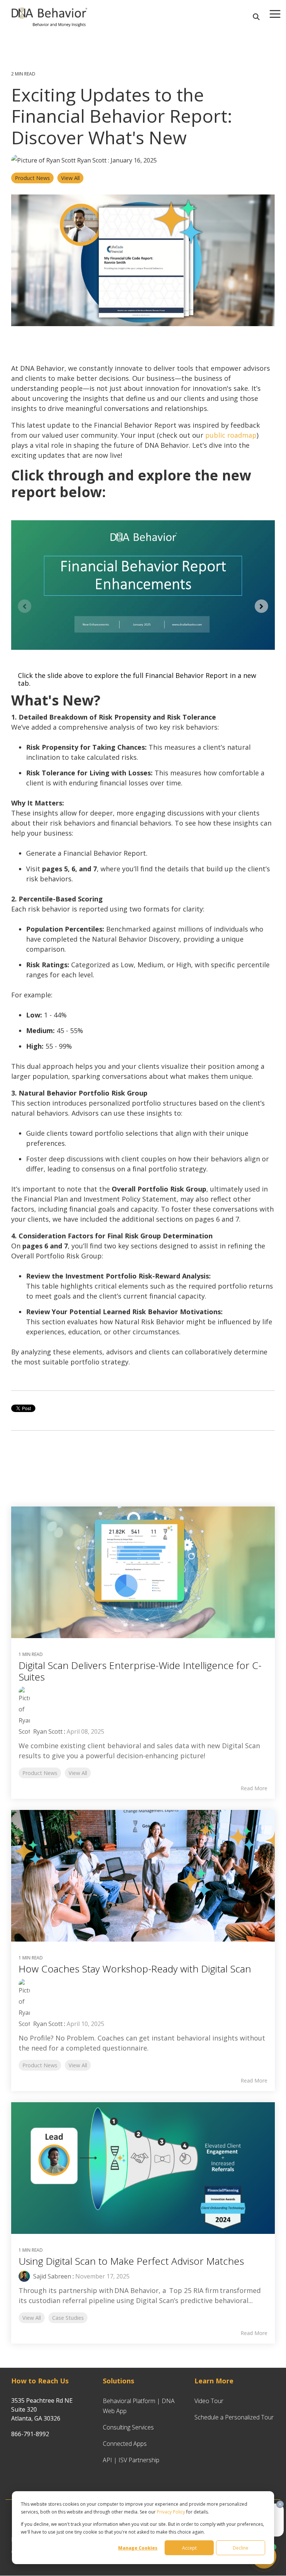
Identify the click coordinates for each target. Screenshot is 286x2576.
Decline (241, 2548)
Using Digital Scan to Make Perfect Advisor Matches (131, 2261)
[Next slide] (261, 606)
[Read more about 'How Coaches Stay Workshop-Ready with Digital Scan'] (143, 1876)
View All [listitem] (78, 1773)
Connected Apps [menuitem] (125, 2444)
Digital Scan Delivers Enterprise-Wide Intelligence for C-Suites (140, 1671)
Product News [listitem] (40, 1773)
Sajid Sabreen (51, 2276)
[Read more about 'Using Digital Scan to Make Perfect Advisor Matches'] (143, 2168)
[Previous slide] (25, 606)
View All (70, 178)
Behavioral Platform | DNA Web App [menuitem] (139, 2406)
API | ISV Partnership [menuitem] (131, 2460)
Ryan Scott (92, 160)
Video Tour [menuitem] (209, 2401)
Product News (32, 178)
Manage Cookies (138, 2548)
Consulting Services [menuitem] (128, 2427)
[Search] (256, 17)
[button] (275, 13)
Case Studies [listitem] (68, 2318)
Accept (189, 2548)
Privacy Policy (171, 2512)
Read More (254, 1788)
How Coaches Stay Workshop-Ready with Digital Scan (135, 1969)
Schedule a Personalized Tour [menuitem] (234, 2417)
